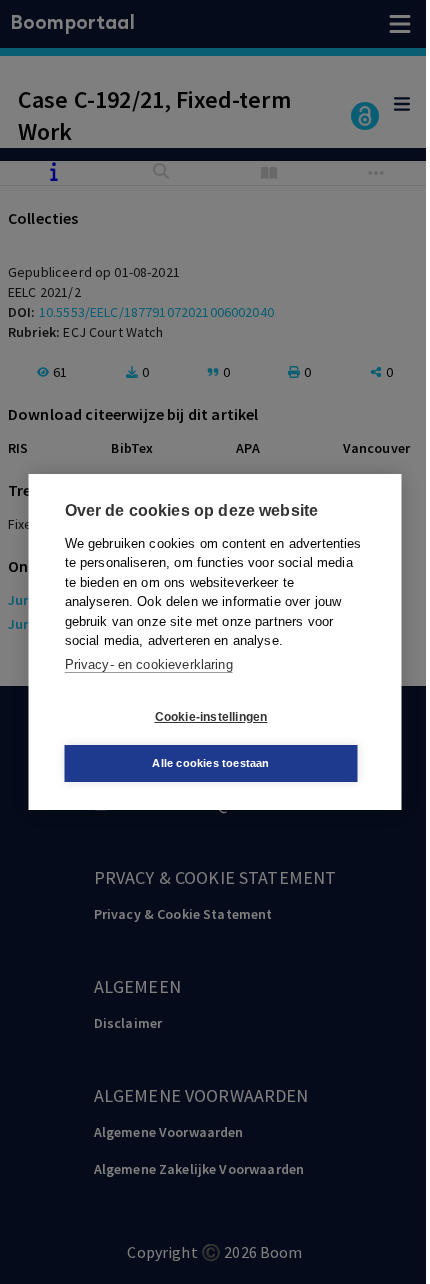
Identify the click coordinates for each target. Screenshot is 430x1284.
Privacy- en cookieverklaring (149, 664)
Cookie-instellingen (211, 717)
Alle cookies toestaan (210, 763)
